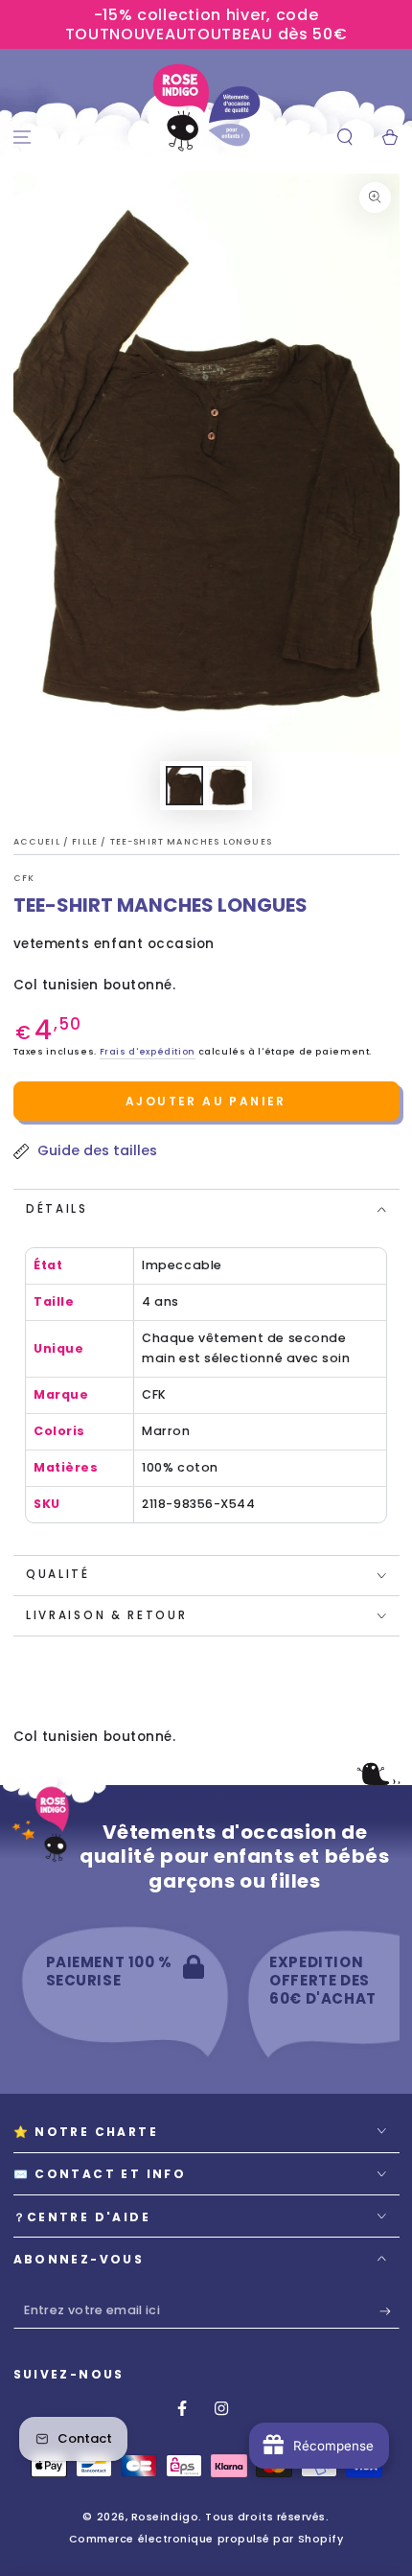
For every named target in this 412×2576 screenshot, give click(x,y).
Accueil (38, 842)
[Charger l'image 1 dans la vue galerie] (185, 786)
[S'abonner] (389, 2311)
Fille (86, 842)
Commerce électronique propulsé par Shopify (206, 2539)
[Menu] (23, 138)
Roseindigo (165, 2517)
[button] (344, 138)
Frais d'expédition (148, 1052)
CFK (24, 878)
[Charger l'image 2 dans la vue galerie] (228, 786)
